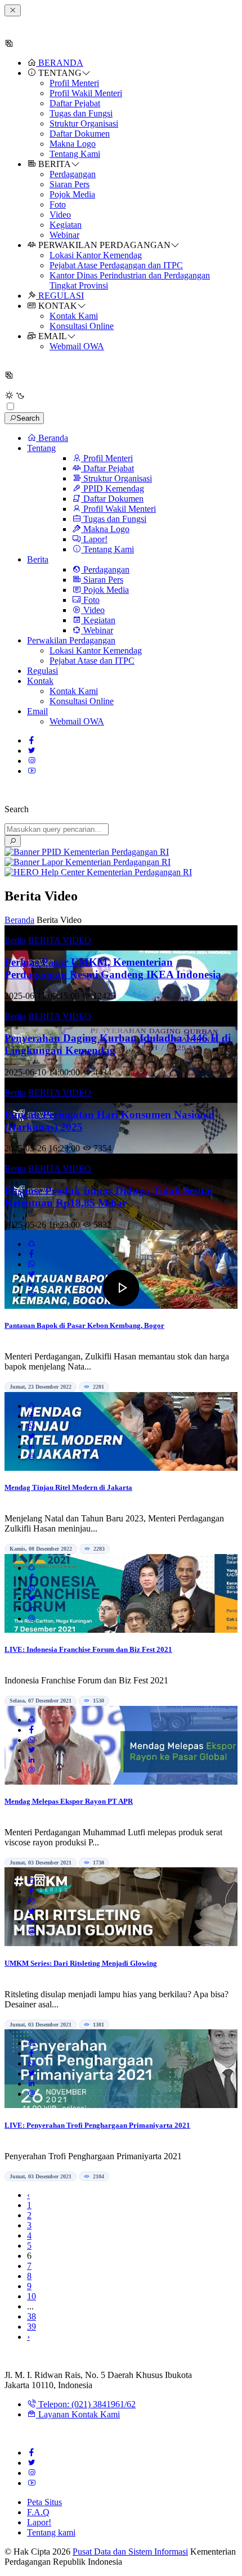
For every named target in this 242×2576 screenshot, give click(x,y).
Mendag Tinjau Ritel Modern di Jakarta (68, 1487)
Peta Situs (44, 2502)
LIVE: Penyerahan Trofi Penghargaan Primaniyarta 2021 (97, 2125)
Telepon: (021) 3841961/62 (86, 2404)
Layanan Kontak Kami (78, 2414)
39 (32, 2327)
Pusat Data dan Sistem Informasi (130, 2552)
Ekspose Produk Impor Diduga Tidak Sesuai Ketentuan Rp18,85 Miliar (109, 1197)
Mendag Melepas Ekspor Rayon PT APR (69, 1801)
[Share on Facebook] (32, 1254)
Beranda (19, 920)
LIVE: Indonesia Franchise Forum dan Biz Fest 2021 (88, 1649)
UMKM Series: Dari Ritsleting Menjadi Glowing (81, 1963)
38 (32, 2316)
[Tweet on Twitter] (32, 1274)
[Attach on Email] (32, 1294)
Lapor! (39, 2522)
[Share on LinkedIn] (32, 1284)
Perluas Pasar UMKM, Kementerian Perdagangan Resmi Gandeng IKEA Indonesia (113, 968)
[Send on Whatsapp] (32, 1264)
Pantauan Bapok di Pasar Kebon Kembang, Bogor (84, 1325)
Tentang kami (51, 2532)
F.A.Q (38, 2512)
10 (32, 2296)
